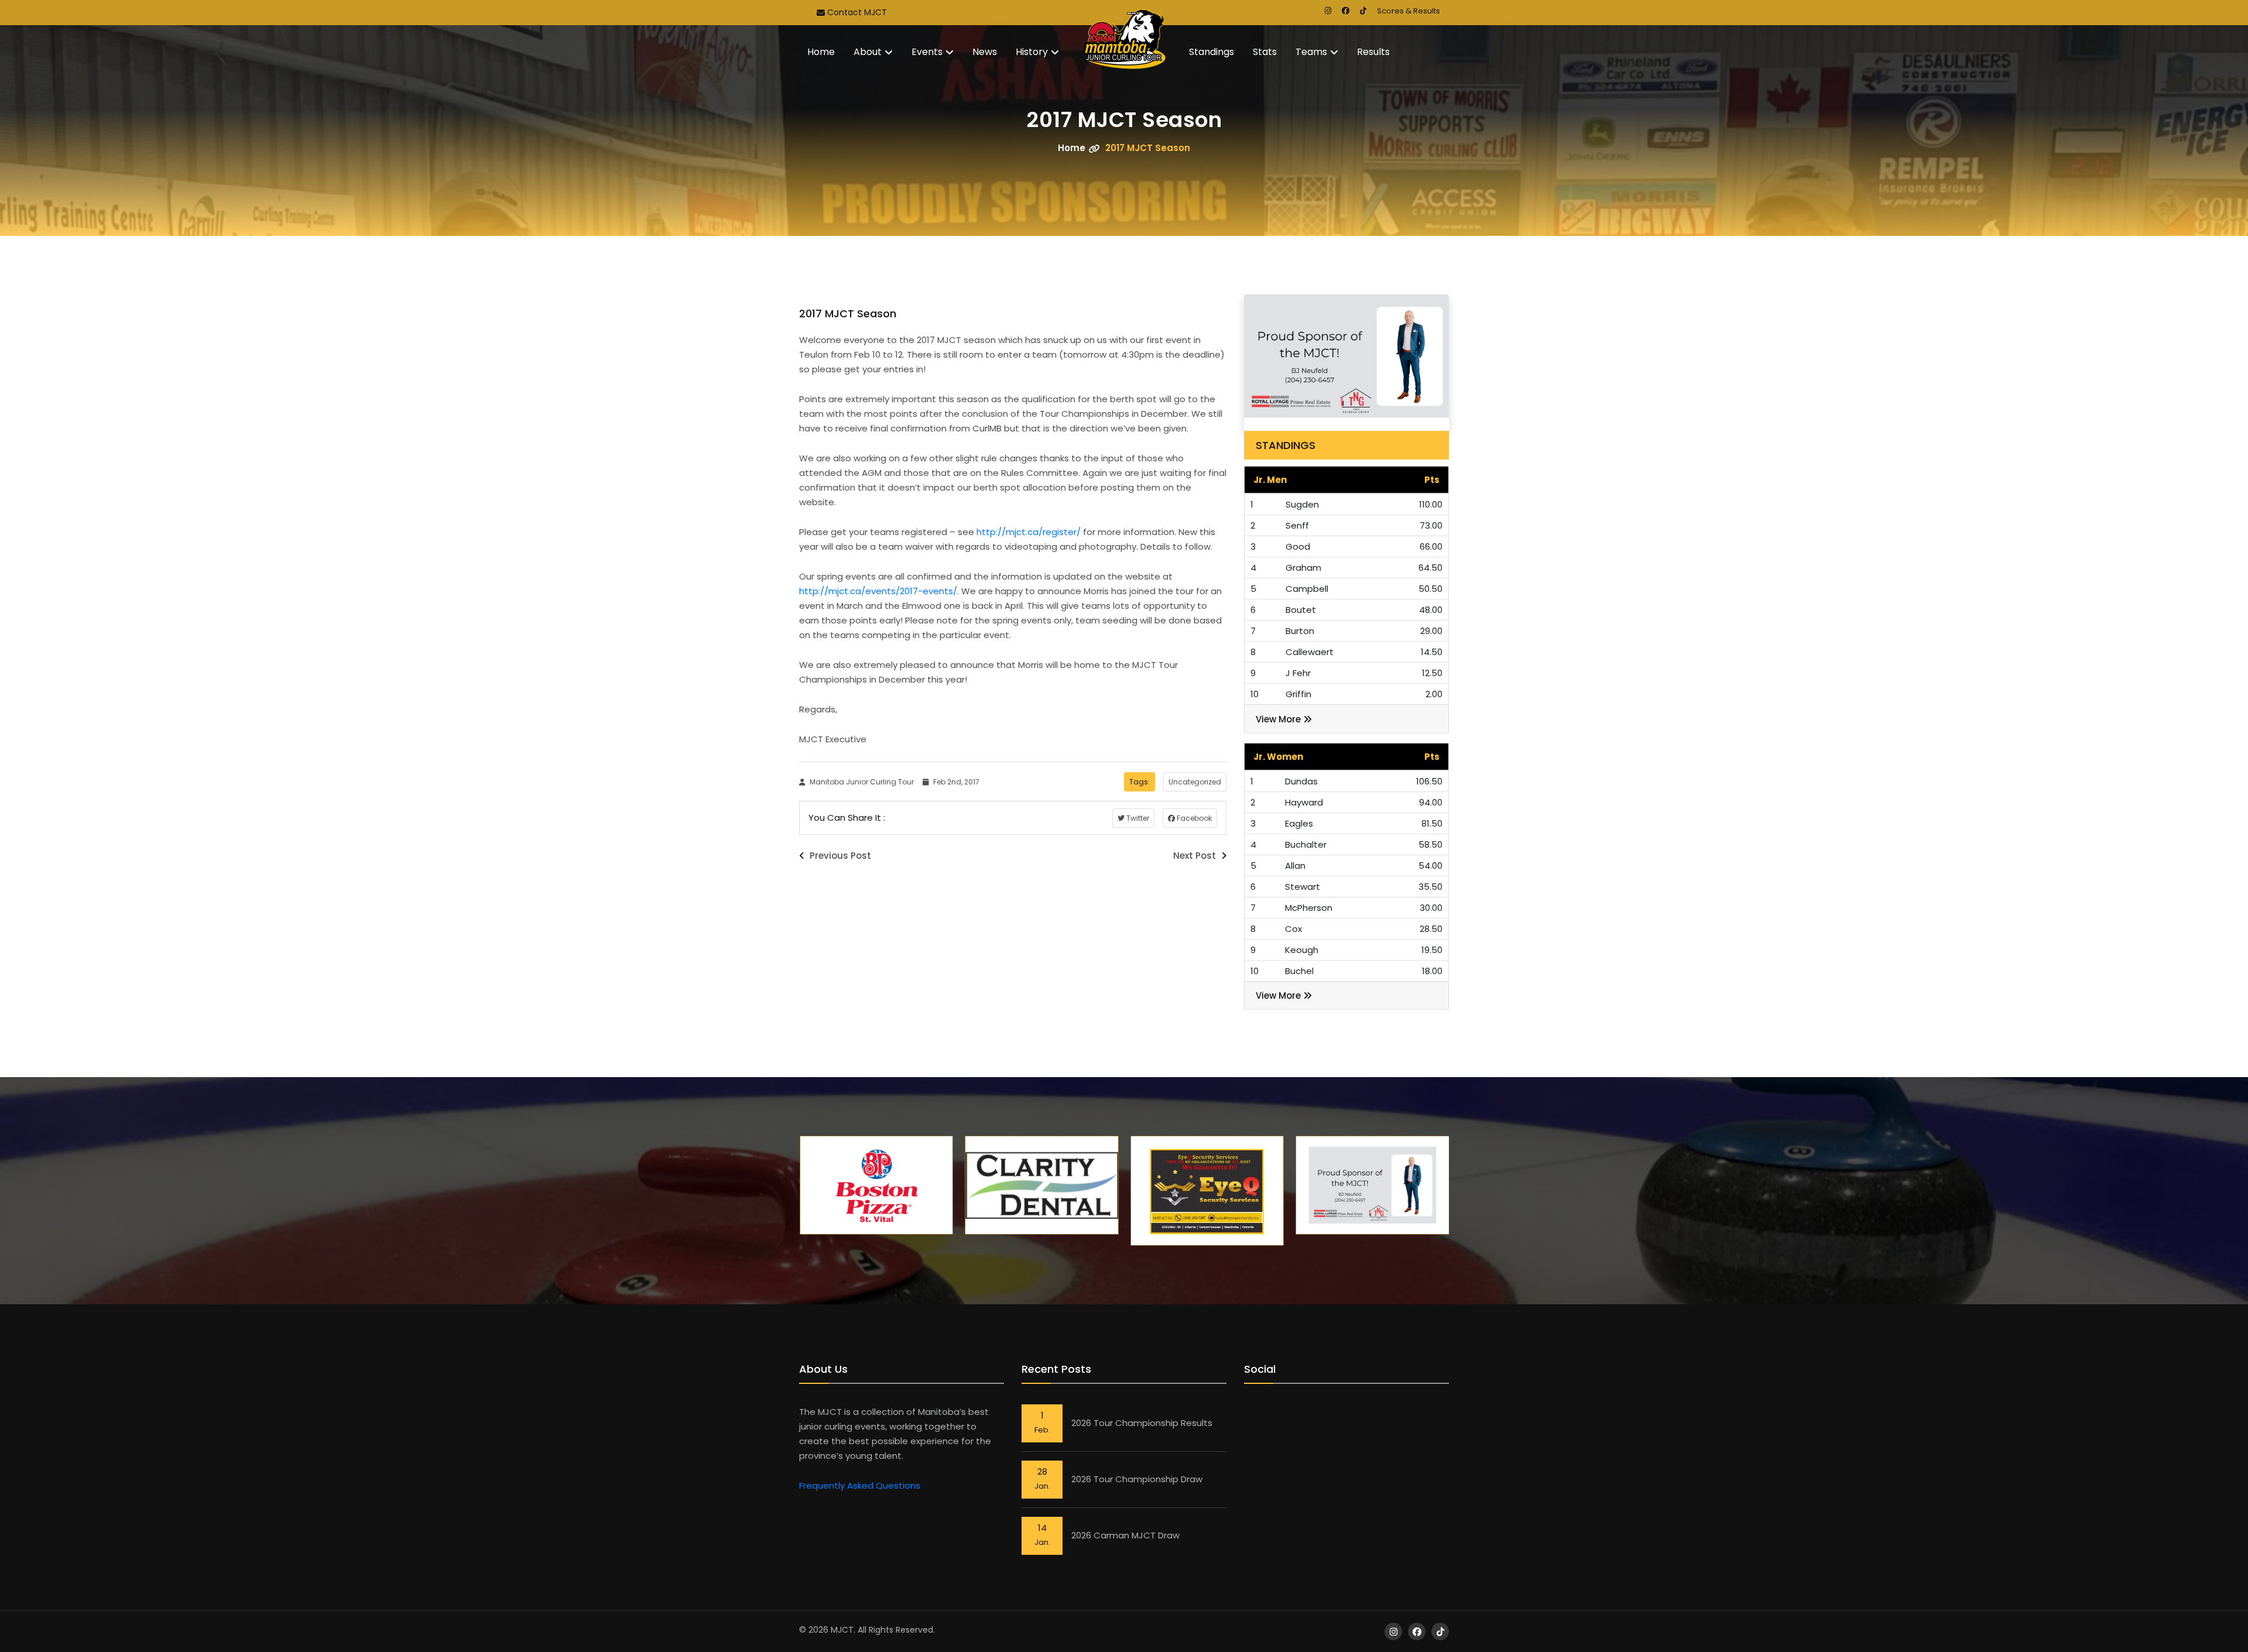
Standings (1212, 52)
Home (821, 52)
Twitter (1137, 818)
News (985, 52)
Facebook (1193, 818)
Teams (1311, 52)
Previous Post (839, 856)
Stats (1265, 52)
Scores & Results (1409, 11)
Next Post (1196, 856)
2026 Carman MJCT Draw (1125, 1535)
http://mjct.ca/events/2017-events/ (878, 591)
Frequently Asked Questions (860, 1485)
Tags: (1140, 782)
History (1032, 52)
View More (1279, 719)
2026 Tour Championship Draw (1137, 1479)
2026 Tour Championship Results (1142, 1423)
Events (927, 52)
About (868, 52)
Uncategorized (1195, 782)
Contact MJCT (856, 12)
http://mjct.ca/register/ (1029, 532)
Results (1373, 52)
